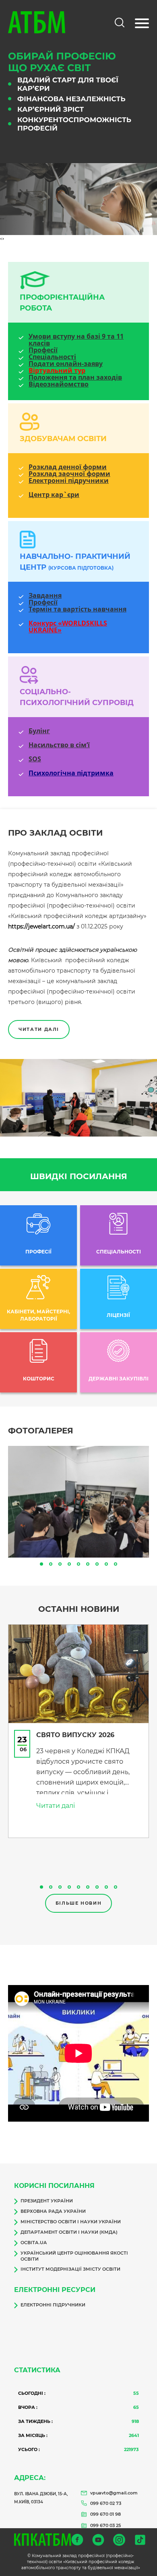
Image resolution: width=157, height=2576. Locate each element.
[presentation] (1, 239)
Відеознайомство (59, 384)
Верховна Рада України (53, 2211)
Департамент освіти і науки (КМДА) (69, 2232)
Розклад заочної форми (69, 474)
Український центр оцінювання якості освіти (74, 2256)
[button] (41, 1564)
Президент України (47, 2201)
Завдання (45, 596)
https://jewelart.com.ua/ (41, 926)
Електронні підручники (69, 481)
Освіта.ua (34, 2243)
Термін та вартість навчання (77, 609)
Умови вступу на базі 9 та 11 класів (76, 340)
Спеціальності (52, 357)
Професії (43, 350)
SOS (35, 759)
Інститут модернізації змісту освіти (70, 2269)
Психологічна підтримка (71, 773)
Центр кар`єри (54, 495)
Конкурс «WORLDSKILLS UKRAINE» (68, 627)
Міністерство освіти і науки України (71, 2222)
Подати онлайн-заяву (66, 364)
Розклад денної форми (68, 467)
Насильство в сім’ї (59, 745)
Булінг (39, 731)
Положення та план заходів (75, 377)
